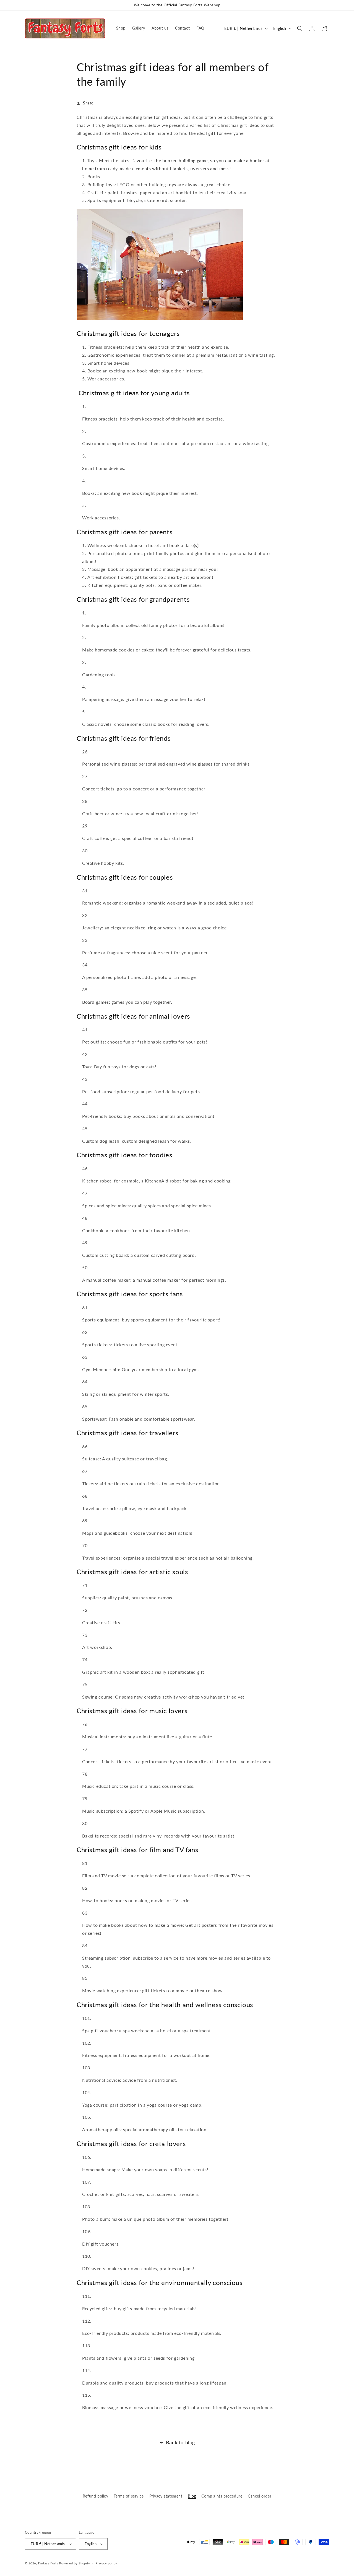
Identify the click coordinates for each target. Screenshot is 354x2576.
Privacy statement (166, 2496)
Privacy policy (106, 2563)
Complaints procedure (222, 2496)
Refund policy (96, 2496)
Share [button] (88, 103)
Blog (192, 2496)
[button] (300, 28)
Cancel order (260, 2496)
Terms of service (129, 2496)
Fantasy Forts (48, 2563)
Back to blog (180, 2442)
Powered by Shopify (75, 2563)
